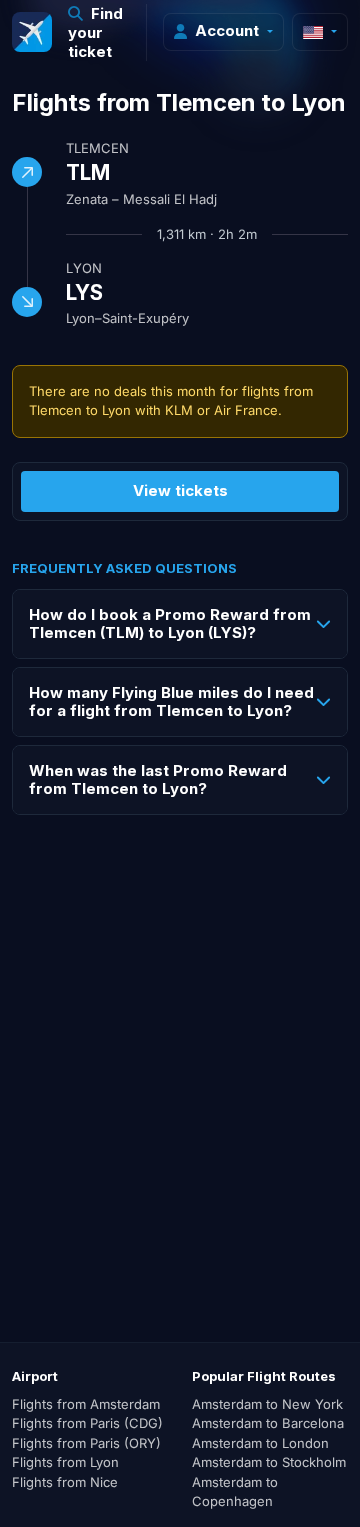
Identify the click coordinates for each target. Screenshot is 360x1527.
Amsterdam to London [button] (260, 1443)
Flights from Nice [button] (65, 1482)
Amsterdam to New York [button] (267, 1404)
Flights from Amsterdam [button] (86, 1404)
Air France (246, 410)
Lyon (84, 268)
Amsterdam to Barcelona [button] (268, 1423)
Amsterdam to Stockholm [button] (269, 1462)
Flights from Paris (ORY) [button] (86, 1443)
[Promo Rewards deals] (32, 32)
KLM (179, 410)
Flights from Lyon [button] (65, 1462)
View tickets (180, 490)
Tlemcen (97, 148)
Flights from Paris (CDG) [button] (87, 1423)
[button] (99, 32)
